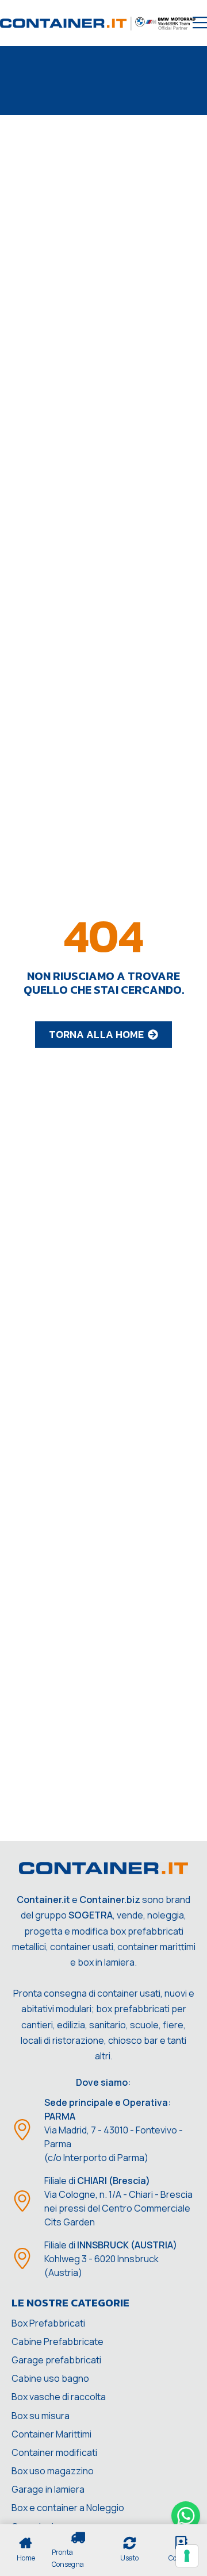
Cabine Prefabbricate (57, 2342)
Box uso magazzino (53, 2471)
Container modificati (54, 2452)
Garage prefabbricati (56, 2360)
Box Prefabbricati (48, 2323)
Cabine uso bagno (50, 2378)
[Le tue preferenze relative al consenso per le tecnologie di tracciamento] (187, 2556)
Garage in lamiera (48, 2489)
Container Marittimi (51, 2434)
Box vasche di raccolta (59, 2397)
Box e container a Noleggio (68, 2508)
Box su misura (41, 2416)
